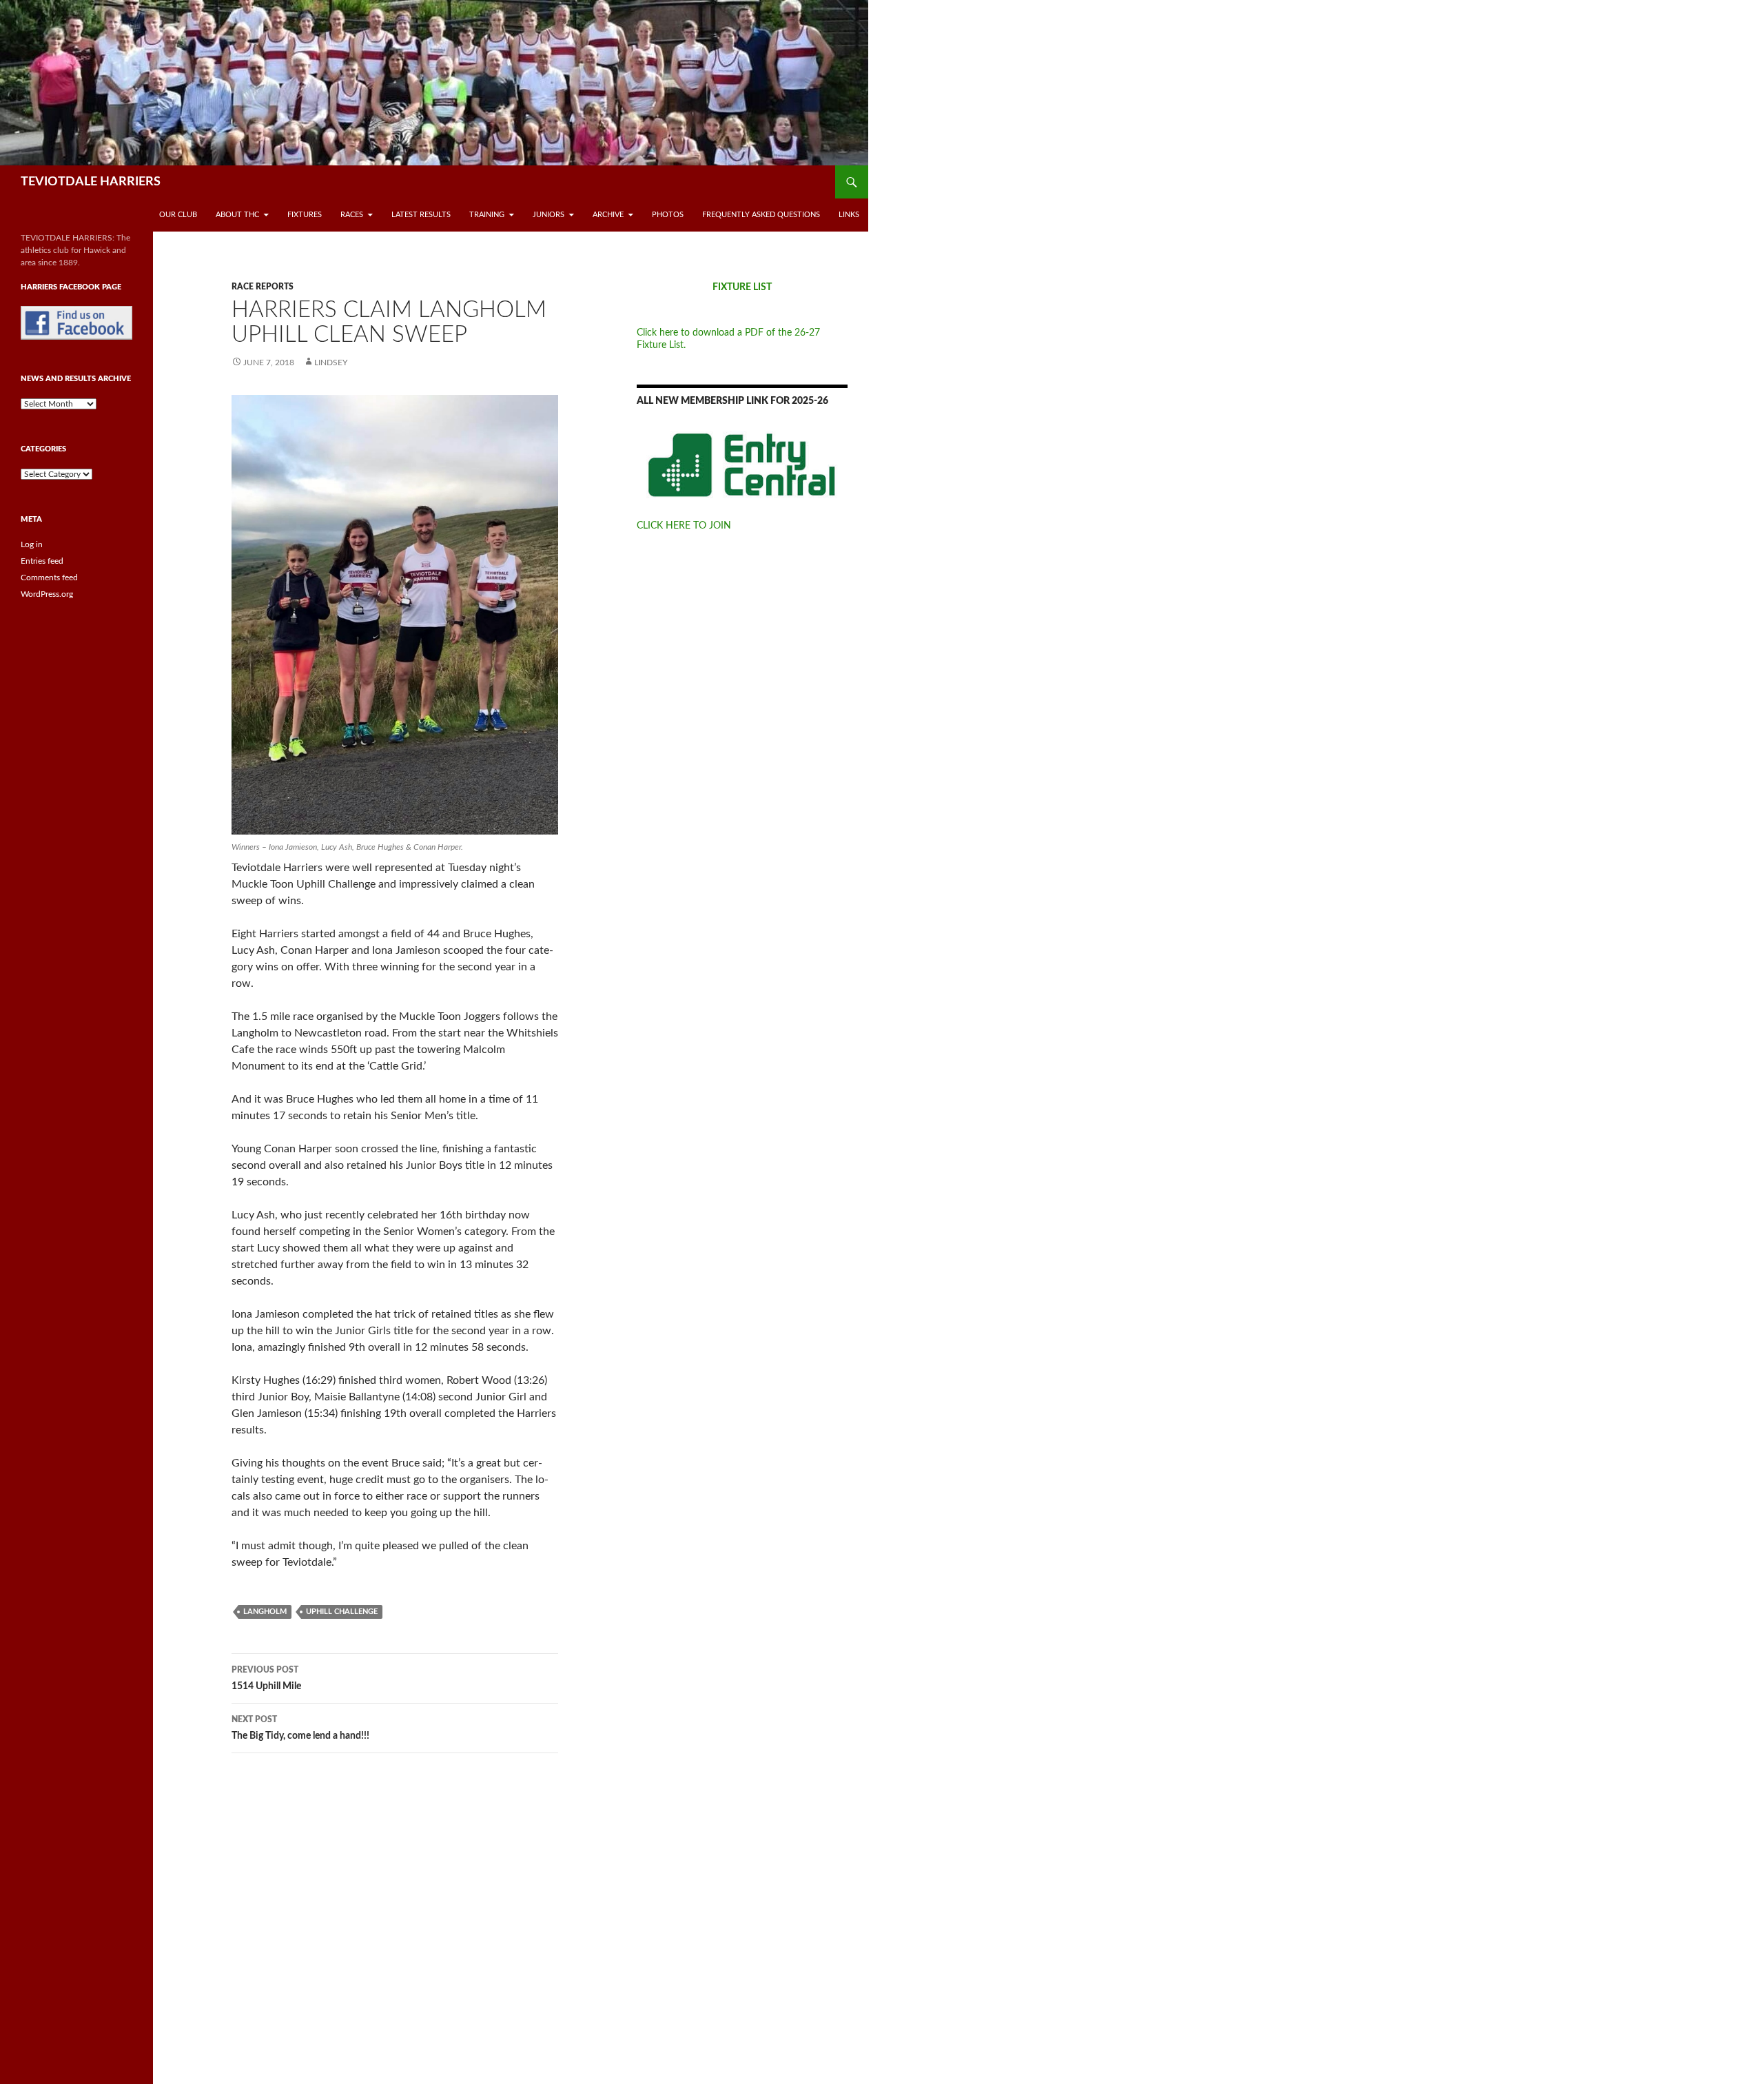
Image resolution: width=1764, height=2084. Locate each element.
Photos (668, 215)
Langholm (265, 1612)
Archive (608, 215)
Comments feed (49, 578)
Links (849, 215)
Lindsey (331, 362)
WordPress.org (47, 594)
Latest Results (421, 215)
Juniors (548, 215)
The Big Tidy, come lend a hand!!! (300, 1728)
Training (487, 215)
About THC (237, 215)
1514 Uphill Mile (266, 1678)
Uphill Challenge (342, 1612)
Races (352, 215)
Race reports (263, 287)
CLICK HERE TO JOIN (684, 526)
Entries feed (42, 561)
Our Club (178, 215)
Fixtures (305, 215)
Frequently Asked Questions (761, 215)
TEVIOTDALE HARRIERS (91, 182)
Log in (32, 544)
